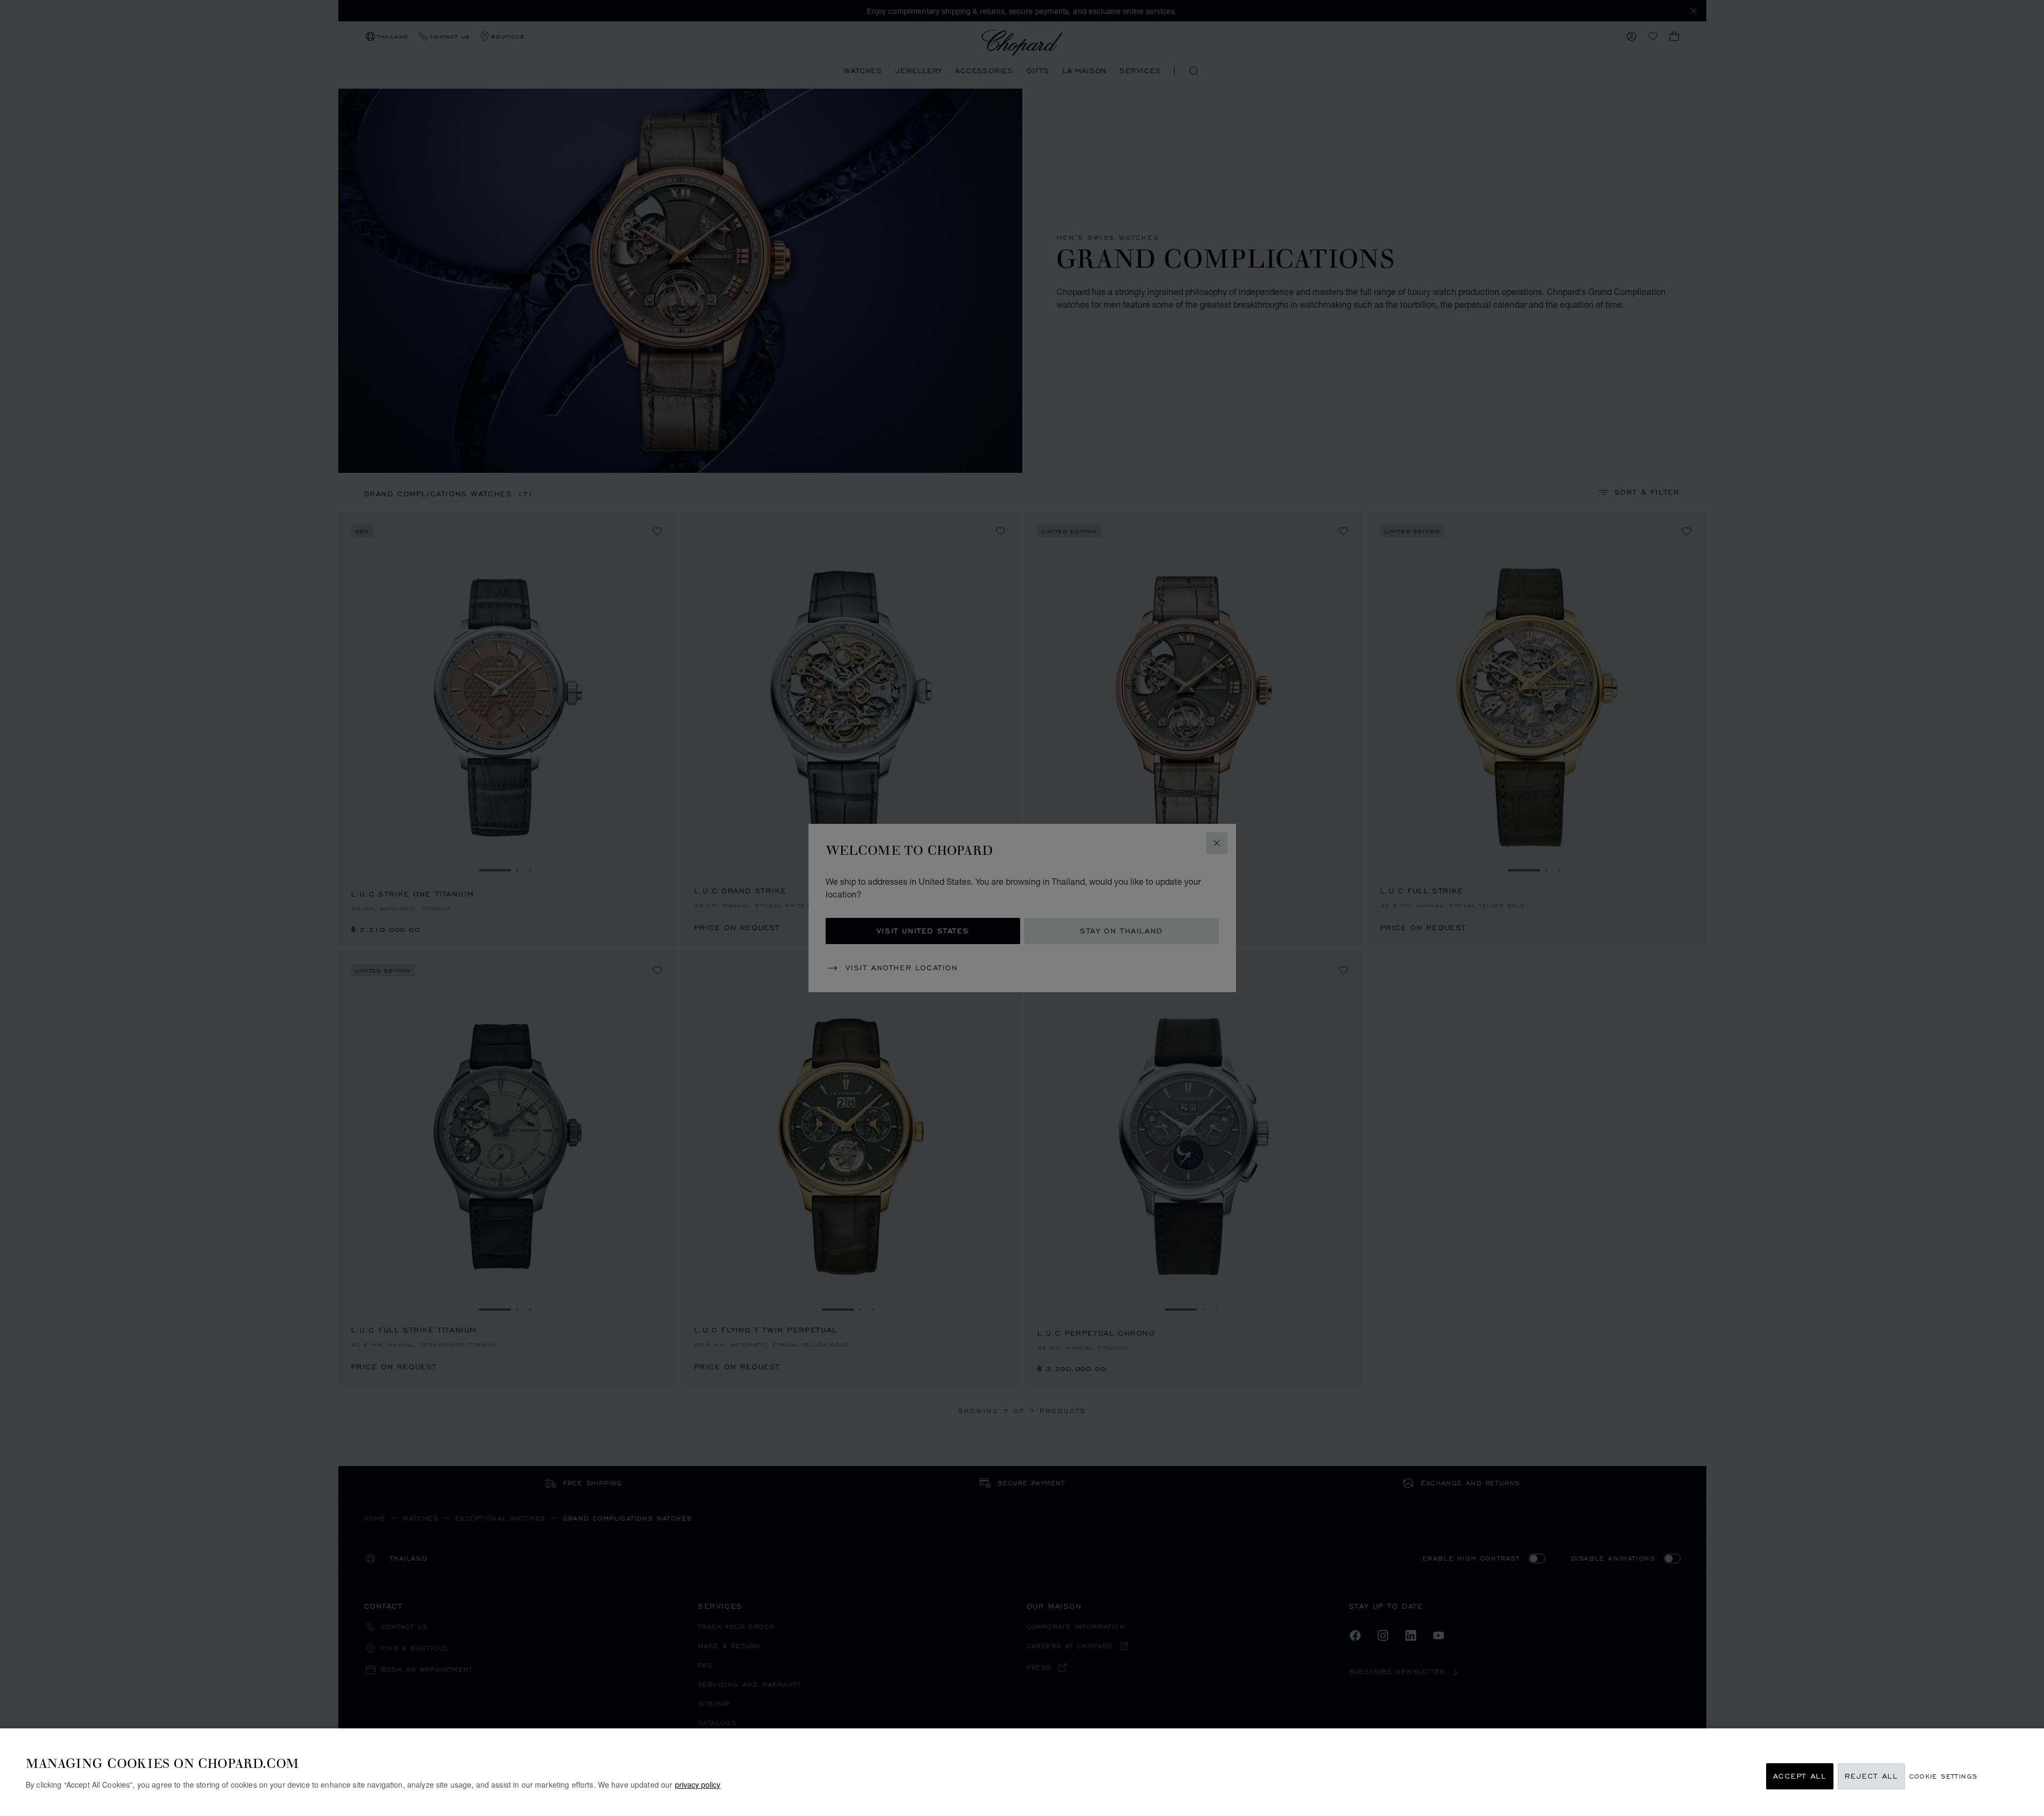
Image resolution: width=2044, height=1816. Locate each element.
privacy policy (698, 1784)
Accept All (1800, 1776)
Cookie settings (1944, 1776)
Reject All (1871, 1776)
